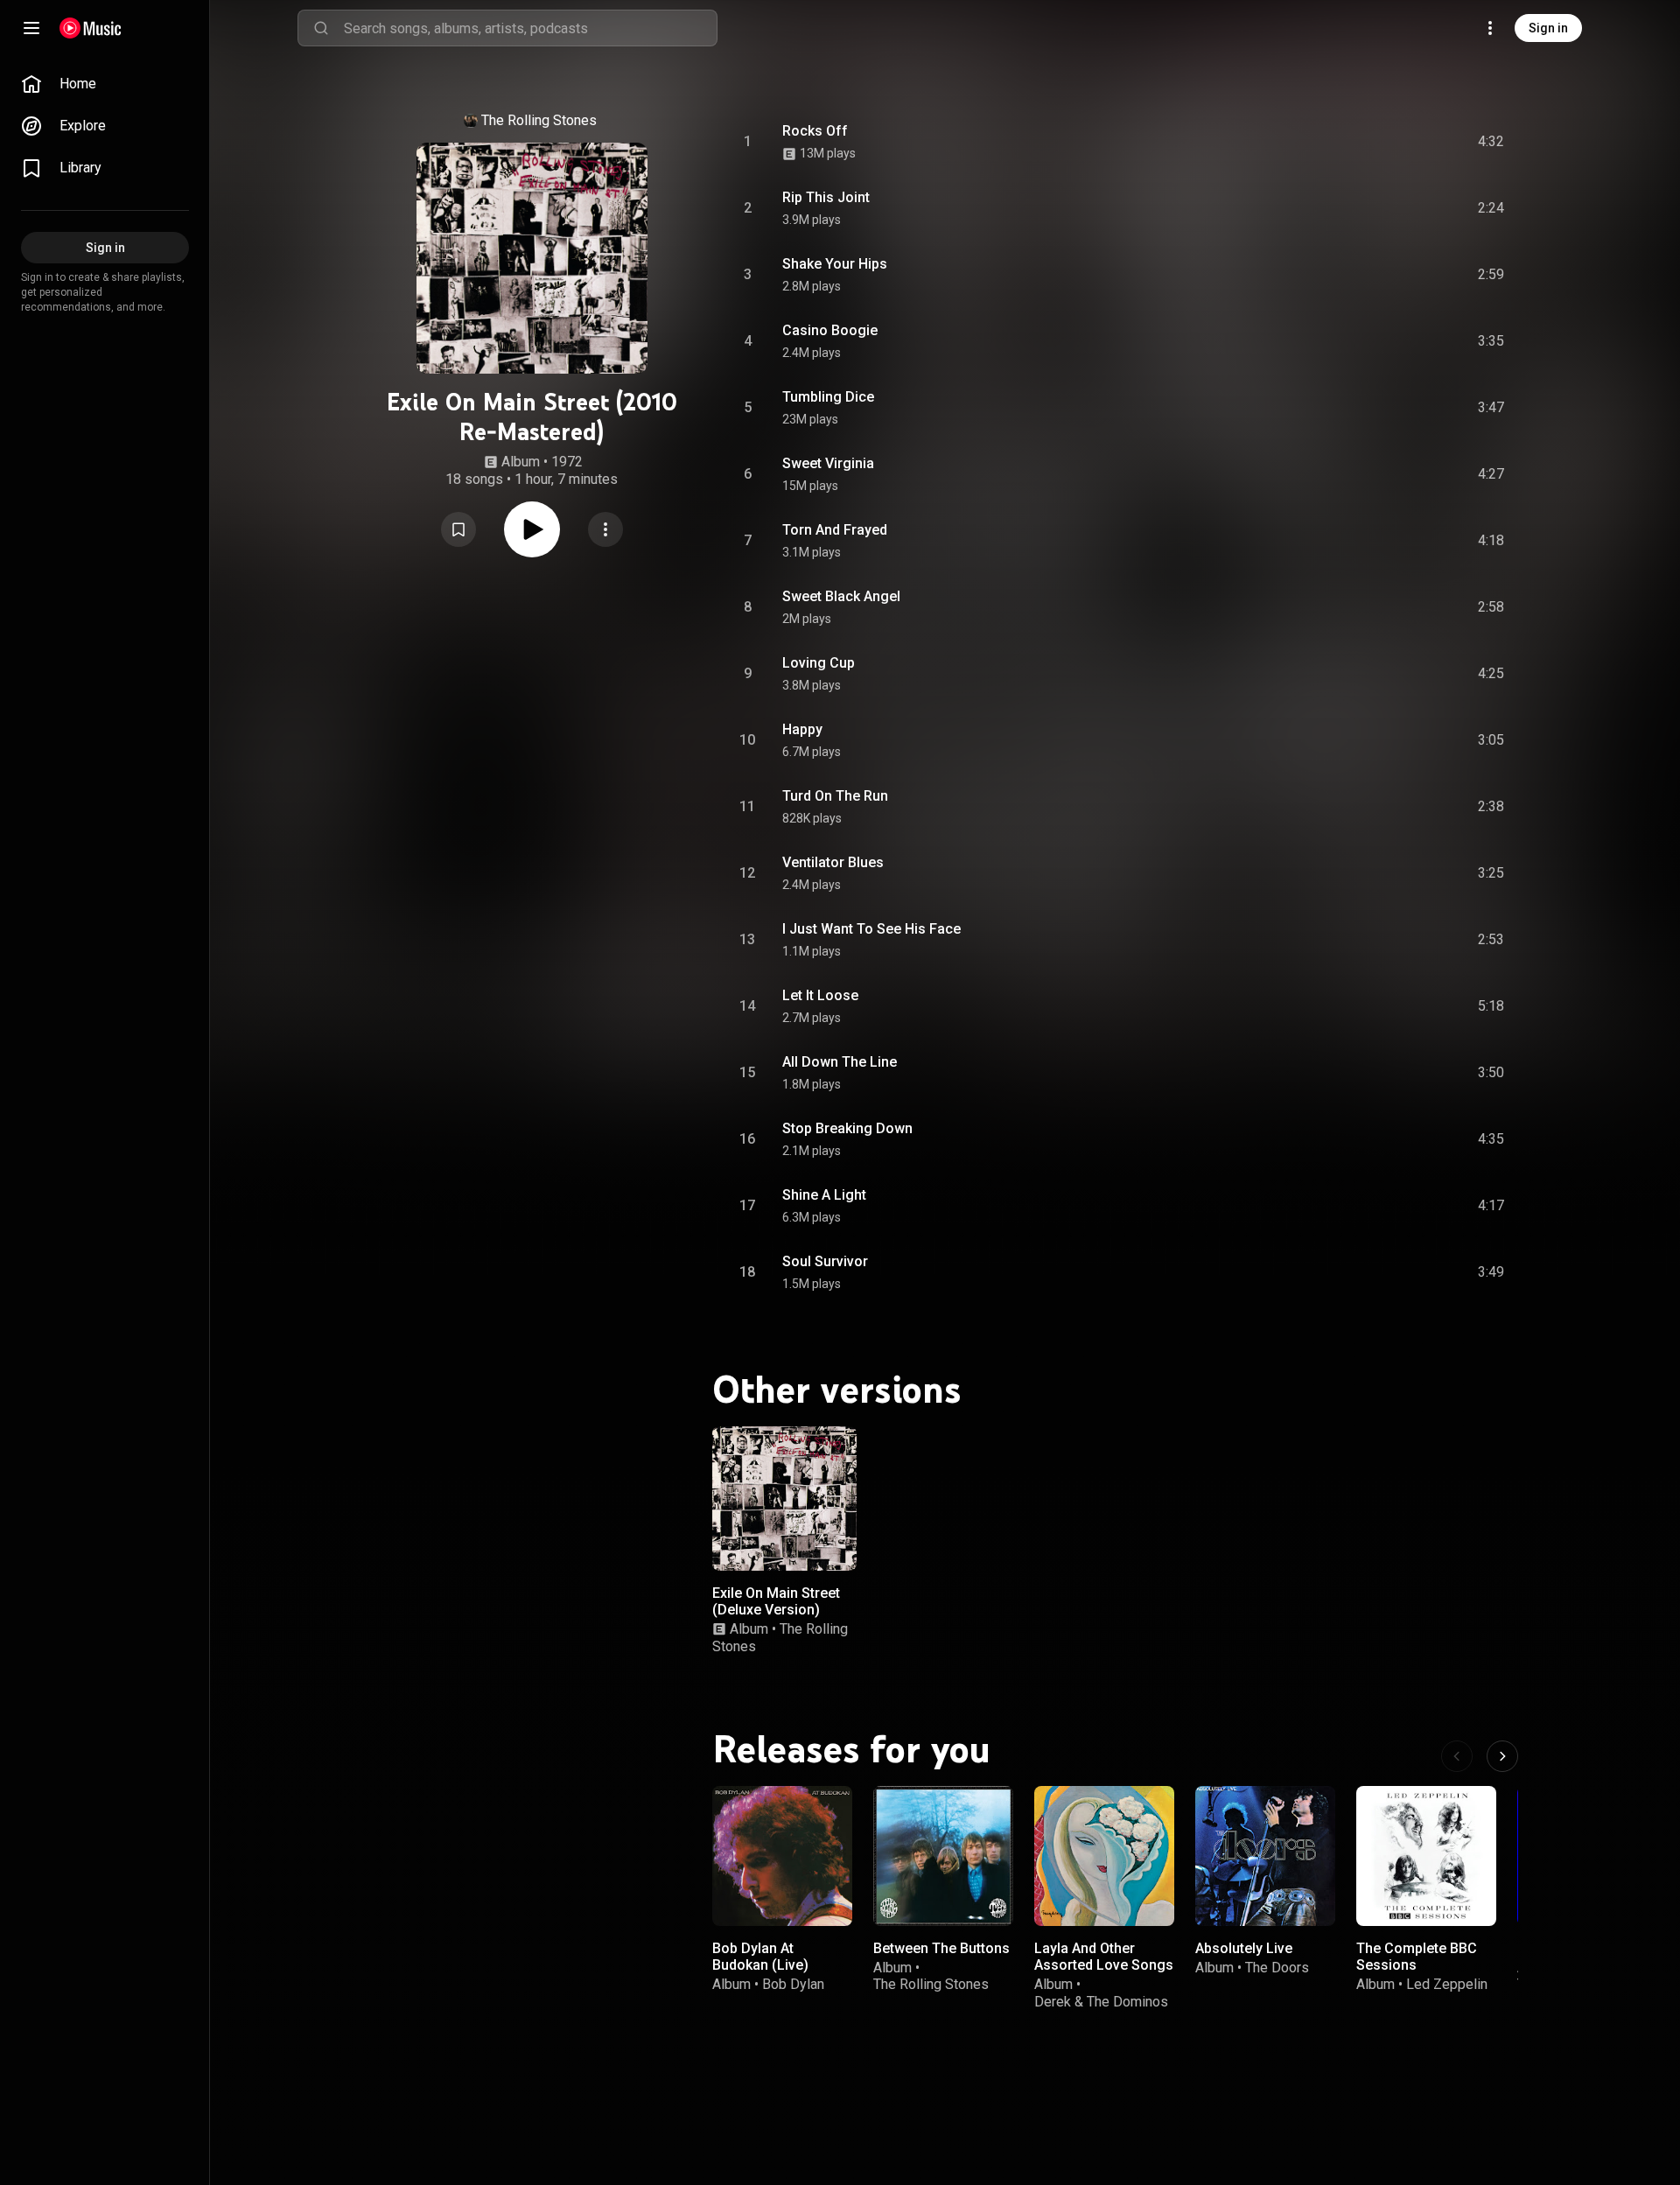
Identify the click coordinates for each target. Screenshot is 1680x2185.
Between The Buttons (941, 1948)
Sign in (1548, 28)
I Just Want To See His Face (871, 929)
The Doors (1277, 1968)
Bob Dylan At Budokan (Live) (760, 1957)
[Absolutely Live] (1265, 1856)
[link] (105, 84)
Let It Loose (820, 995)
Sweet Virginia (828, 463)
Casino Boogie (830, 330)
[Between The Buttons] (943, 1856)
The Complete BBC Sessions (1417, 1957)
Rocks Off (815, 131)
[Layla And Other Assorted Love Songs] (1104, 1856)
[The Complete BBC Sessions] (1426, 1856)
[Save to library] (458, 529)
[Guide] (31, 28)
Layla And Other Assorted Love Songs (1104, 1957)
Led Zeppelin (1447, 1984)
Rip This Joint (826, 197)
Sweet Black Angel (841, 596)
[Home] (91, 28)
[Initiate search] (321, 28)
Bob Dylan (793, 1984)
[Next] (1502, 1756)
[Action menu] (605, 529)
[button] (458, 529)
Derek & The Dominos (1101, 2001)
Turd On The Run (835, 796)
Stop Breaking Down (847, 1128)
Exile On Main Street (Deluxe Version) (776, 1601)
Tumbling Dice (828, 397)
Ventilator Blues (833, 862)
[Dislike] (1392, 142)
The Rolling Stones (539, 120)
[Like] (1359, 142)
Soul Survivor (825, 1261)
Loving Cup (819, 663)
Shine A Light (824, 1195)
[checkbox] (1492, 142)
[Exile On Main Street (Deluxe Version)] (784, 1499)
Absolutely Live (1244, 1948)
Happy (802, 729)
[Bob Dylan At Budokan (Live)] (782, 1856)
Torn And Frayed (835, 530)
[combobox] (530, 28)
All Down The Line (840, 1062)
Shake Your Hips (835, 264)
